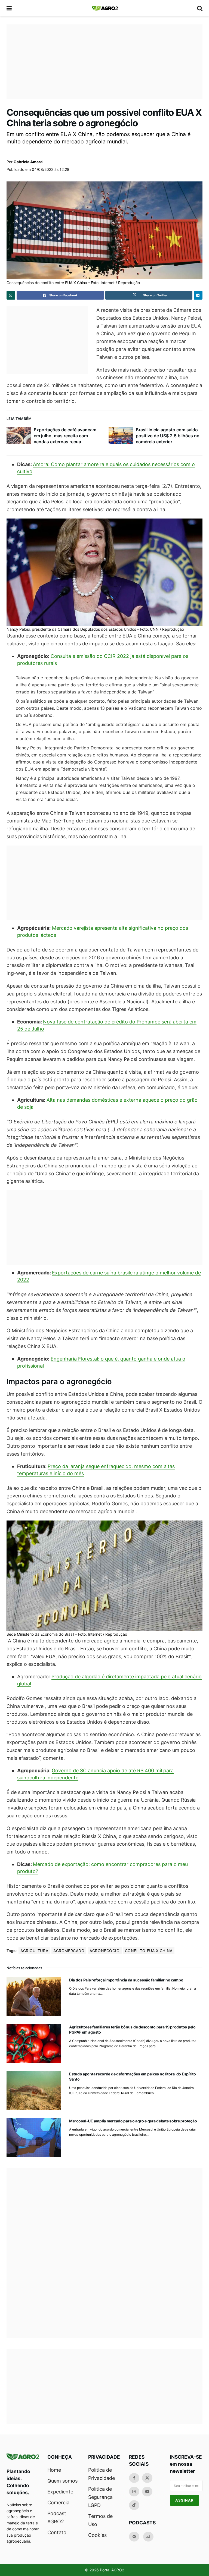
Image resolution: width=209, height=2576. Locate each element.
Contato (57, 2532)
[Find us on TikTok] (134, 2505)
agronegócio (104, 1951)
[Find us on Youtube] (147, 2492)
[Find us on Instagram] (134, 2492)
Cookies (97, 2535)
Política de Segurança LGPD (100, 2497)
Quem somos (62, 2481)
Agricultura (34, 1951)
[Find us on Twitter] (147, 2478)
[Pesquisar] (200, 8)
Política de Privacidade (102, 2474)
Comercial (59, 2503)
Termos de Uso (100, 2520)
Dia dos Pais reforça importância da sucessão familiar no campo (126, 1980)
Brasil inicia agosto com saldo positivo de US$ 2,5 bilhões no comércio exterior (168, 436)
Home (54, 2470)
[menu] (10, 8)
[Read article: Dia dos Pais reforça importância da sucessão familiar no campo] (34, 1997)
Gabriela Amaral (29, 162)
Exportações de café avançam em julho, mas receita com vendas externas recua (65, 436)
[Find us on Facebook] (134, 2478)
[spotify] (134, 2537)
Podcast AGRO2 (57, 2517)
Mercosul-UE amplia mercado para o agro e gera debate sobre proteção (133, 2121)
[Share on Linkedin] (198, 295)
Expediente (60, 2492)
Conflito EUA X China (149, 1951)
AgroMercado (69, 1951)
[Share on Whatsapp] (11, 295)
